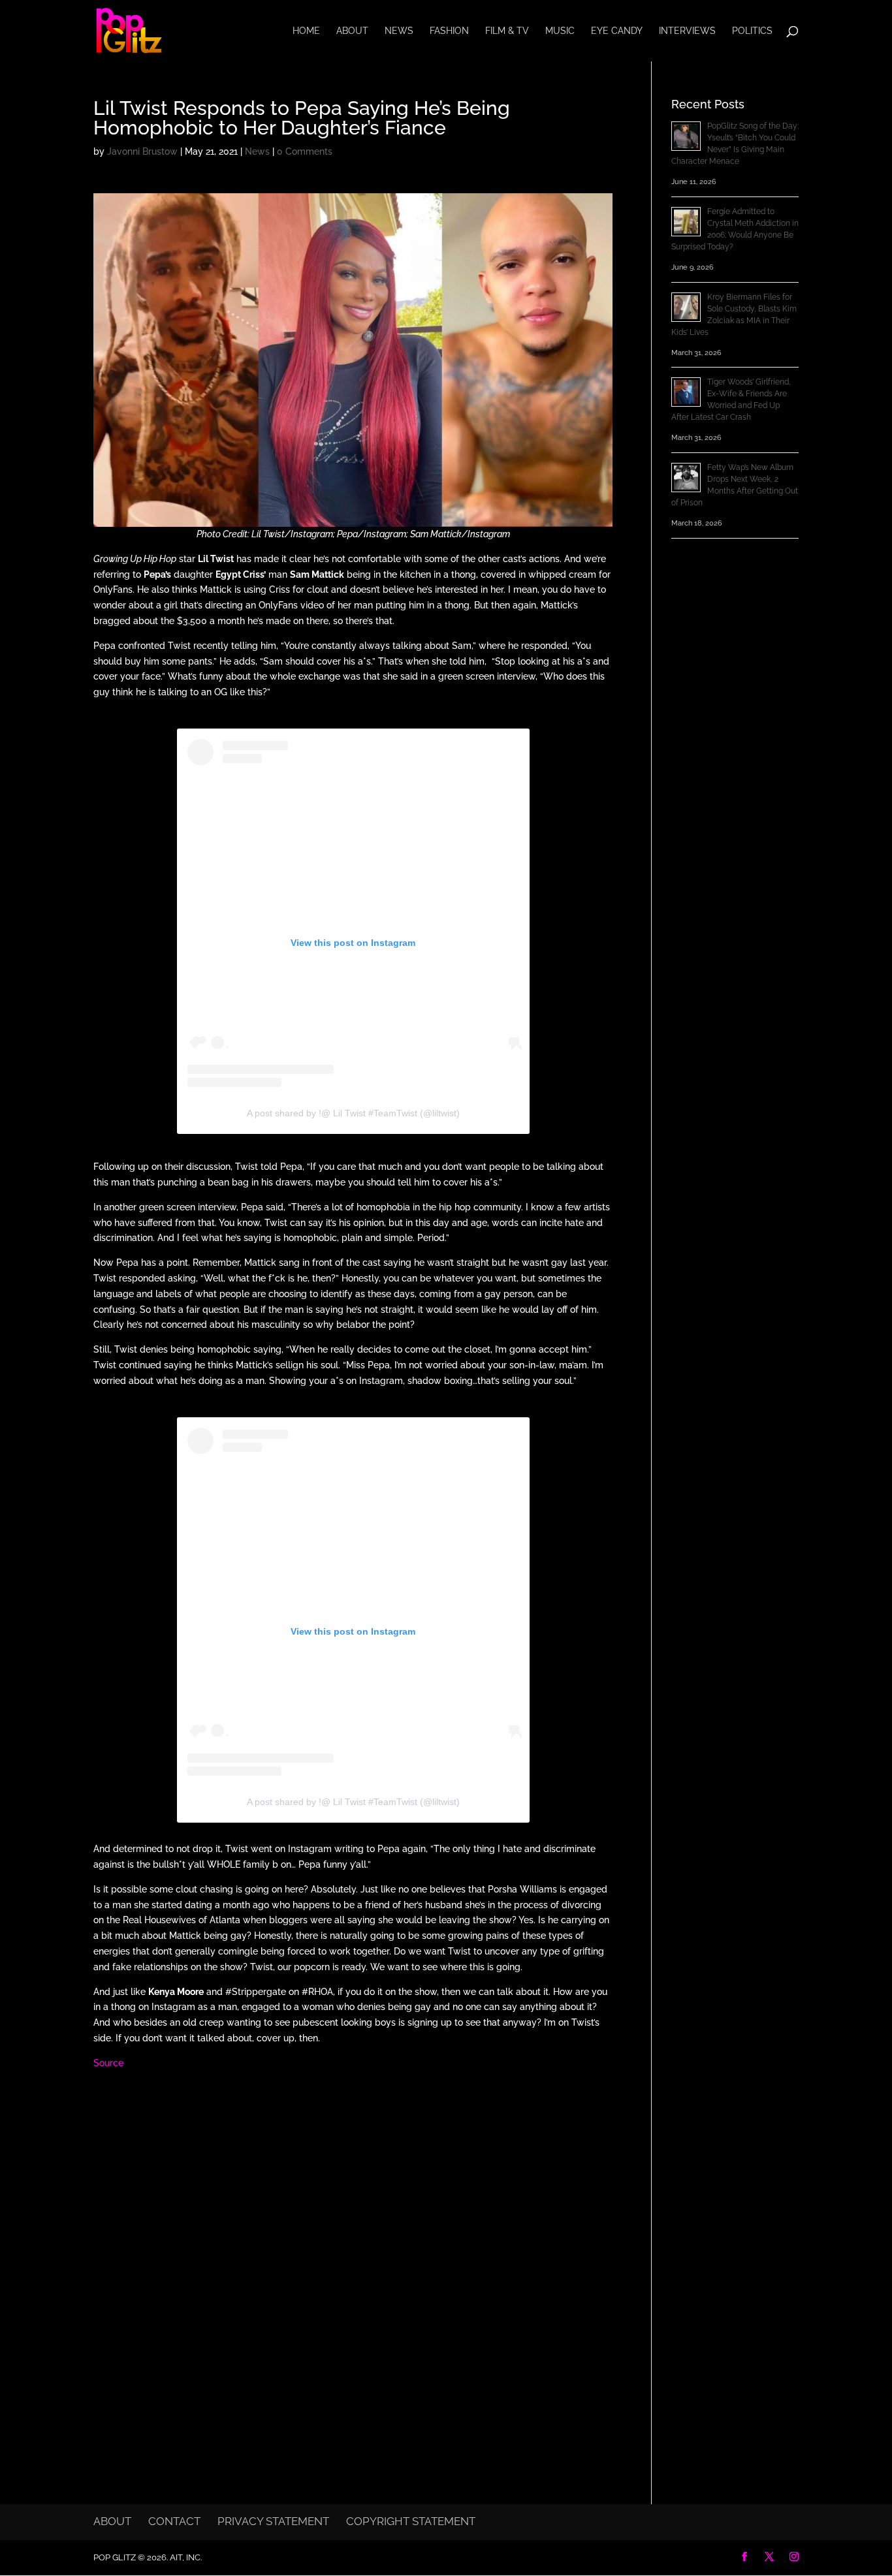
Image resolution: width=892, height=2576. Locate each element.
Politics (752, 31)
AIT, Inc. (185, 2557)
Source (108, 2063)
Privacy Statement (273, 2521)
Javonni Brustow (142, 151)
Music (560, 31)
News (399, 31)
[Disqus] (353, 2250)
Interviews (687, 31)
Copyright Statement (411, 2521)
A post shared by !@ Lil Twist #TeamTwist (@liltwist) (353, 1113)
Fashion (449, 31)
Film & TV (507, 31)
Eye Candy (617, 31)
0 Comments (305, 151)
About (352, 31)
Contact (174, 2521)
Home (306, 31)
